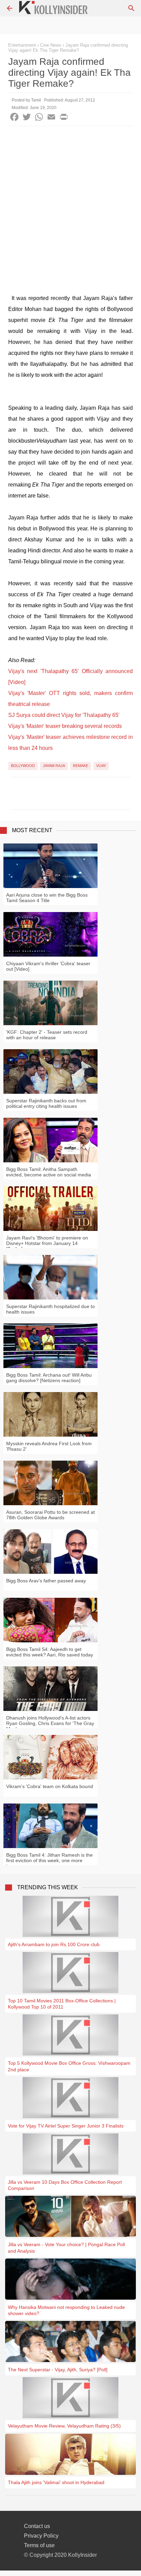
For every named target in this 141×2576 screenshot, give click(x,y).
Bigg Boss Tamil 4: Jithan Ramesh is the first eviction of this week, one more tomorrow (49, 1860)
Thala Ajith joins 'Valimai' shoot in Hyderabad (56, 2482)
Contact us (37, 2526)
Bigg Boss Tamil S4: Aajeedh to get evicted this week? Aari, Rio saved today (50, 1652)
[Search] (131, 8)
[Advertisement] (70, 200)
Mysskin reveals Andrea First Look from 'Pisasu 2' (49, 1446)
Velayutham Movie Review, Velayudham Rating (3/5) (64, 2426)
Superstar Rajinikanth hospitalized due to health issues (50, 1309)
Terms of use (39, 2545)
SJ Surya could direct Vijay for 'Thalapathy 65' (64, 715)
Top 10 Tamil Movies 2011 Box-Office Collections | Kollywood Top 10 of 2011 (62, 2004)
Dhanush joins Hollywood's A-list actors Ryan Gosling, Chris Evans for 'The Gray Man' (50, 1723)
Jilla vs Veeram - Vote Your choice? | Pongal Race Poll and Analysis (66, 2248)
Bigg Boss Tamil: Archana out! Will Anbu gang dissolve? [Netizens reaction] (49, 1378)
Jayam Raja (54, 766)
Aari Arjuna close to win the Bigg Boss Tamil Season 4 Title (47, 898)
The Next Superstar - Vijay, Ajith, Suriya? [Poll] (58, 2370)
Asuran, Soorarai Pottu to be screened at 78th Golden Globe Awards (50, 1515)
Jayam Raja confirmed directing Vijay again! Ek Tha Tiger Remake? (68, 48)
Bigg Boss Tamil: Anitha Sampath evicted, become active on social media (49, 1172)
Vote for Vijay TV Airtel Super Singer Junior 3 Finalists (66, 2126)
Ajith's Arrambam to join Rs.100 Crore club (54, 1944)
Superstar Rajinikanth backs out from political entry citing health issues (46, 1103)
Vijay (101, 766)
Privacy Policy (41, 2536)
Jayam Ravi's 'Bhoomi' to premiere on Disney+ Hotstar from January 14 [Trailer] (47, 1243)
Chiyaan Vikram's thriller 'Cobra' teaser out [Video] (48, 966)
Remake (81, 766)
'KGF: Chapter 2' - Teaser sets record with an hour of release (47, 1035)
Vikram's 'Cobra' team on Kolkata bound (50, 1786)
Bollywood (23, 766)
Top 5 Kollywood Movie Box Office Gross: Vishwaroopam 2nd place (69, 2066)
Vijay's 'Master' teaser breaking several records (65, 726)
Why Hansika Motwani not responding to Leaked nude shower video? (66, 2310)
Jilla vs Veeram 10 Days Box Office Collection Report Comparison (65, 2185)
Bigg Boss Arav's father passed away (46, 1581)
